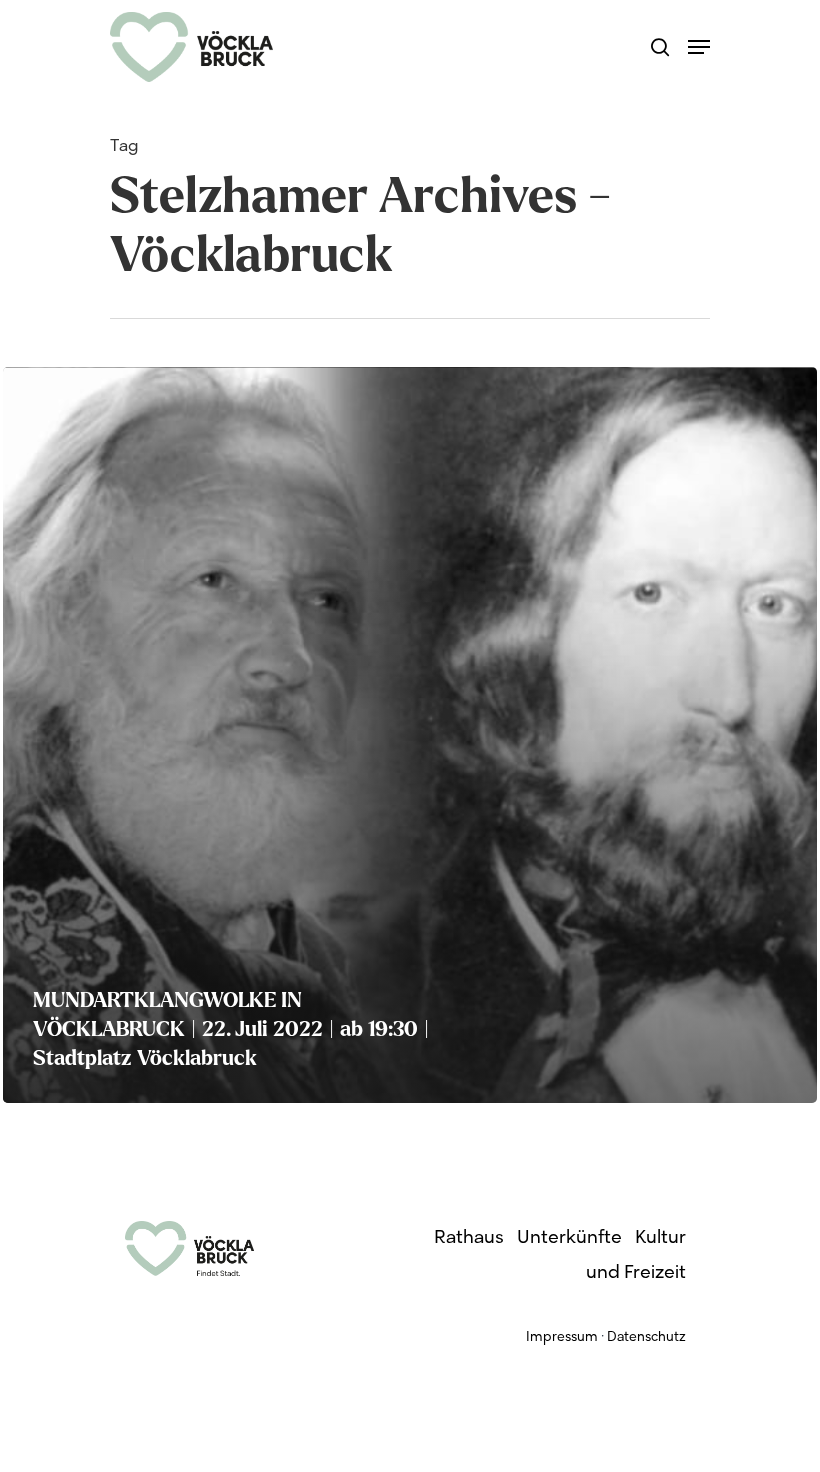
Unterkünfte (569, 1238)
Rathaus (469, 1238)
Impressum (562, 1338)
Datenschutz (646, 1338)
